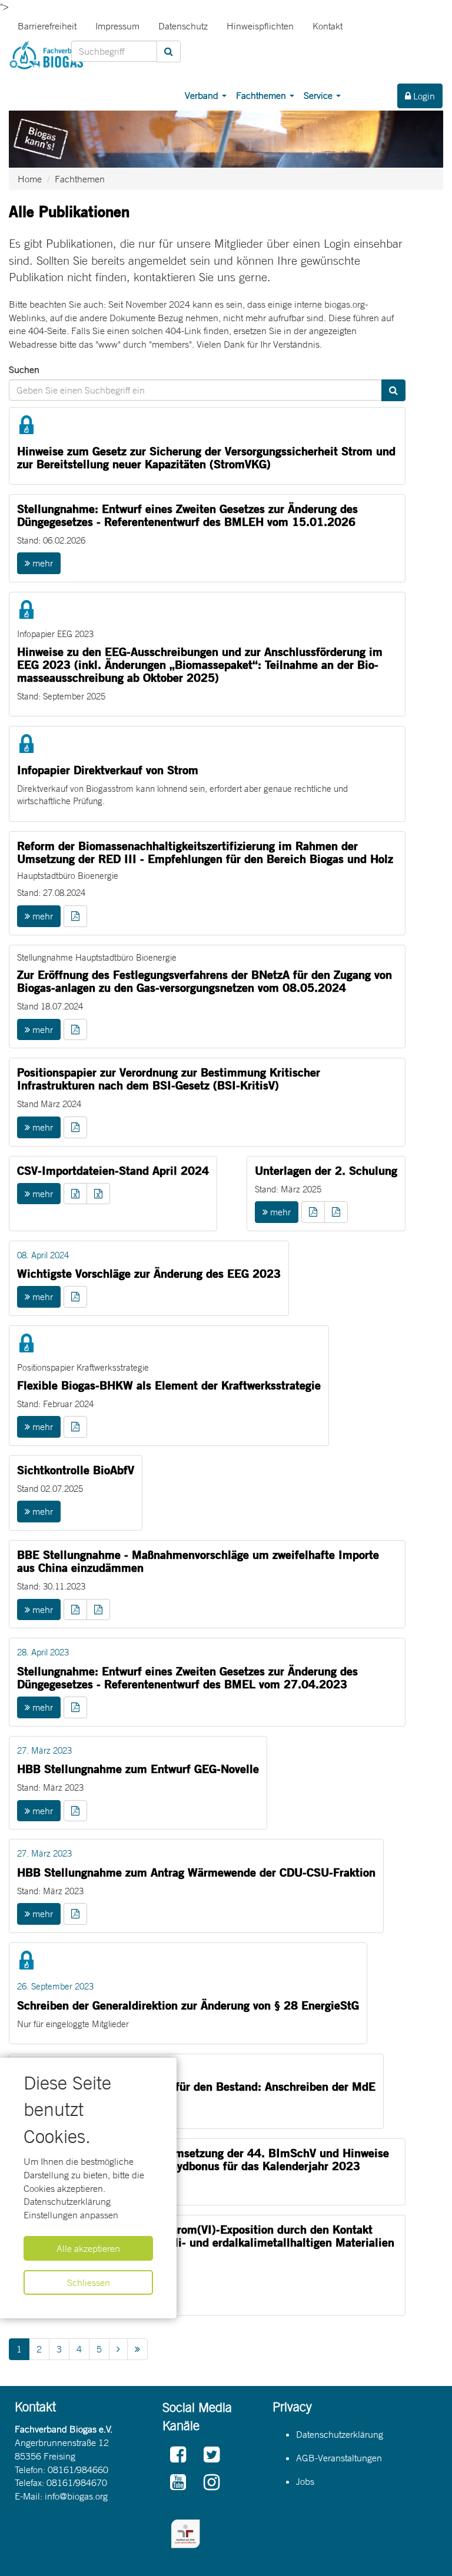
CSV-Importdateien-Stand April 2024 (113, 1170)
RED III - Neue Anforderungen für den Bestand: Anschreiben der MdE (196, 2086)
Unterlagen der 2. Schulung (326, 1170)
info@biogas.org (76, 2496)
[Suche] (169, 51)
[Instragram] (212, 2483)
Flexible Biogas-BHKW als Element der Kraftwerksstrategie (169, 1385)
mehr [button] (41, 563)
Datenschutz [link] (183, 26)
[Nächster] (118, 2349)
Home (30, 179)
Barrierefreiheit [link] (47, 26)
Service (319, 95)
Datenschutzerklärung (67, 2201)
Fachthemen (262, 95)
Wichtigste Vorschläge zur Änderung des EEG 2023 (149, 1273)
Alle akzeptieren (88, 2248)
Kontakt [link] (328, 26)
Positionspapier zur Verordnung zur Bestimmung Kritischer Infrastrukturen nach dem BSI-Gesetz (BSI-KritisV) (169, 1079)
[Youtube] (178, 2483)
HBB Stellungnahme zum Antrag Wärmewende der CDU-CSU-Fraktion (196, 1872)
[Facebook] (178, 2455)
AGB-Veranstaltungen (339, 2458)
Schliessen (89, 2282)
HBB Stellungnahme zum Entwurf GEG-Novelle (138, 1769)
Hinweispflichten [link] (260, 26)
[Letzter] (137, 2349)
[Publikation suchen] (393, 390)
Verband (203, 95)
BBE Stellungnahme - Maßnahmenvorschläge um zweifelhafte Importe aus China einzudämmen (198, 1561)
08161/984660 (78, 2470)
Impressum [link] (117, 26)
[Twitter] (212, 2455)
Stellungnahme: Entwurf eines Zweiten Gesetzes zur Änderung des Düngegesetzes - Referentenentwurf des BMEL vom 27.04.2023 (187, 1677)
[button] (75, 916)
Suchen (24, 369)
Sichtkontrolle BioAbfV (76, 1470)
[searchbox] (114, 51)
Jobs (305, 2481)
